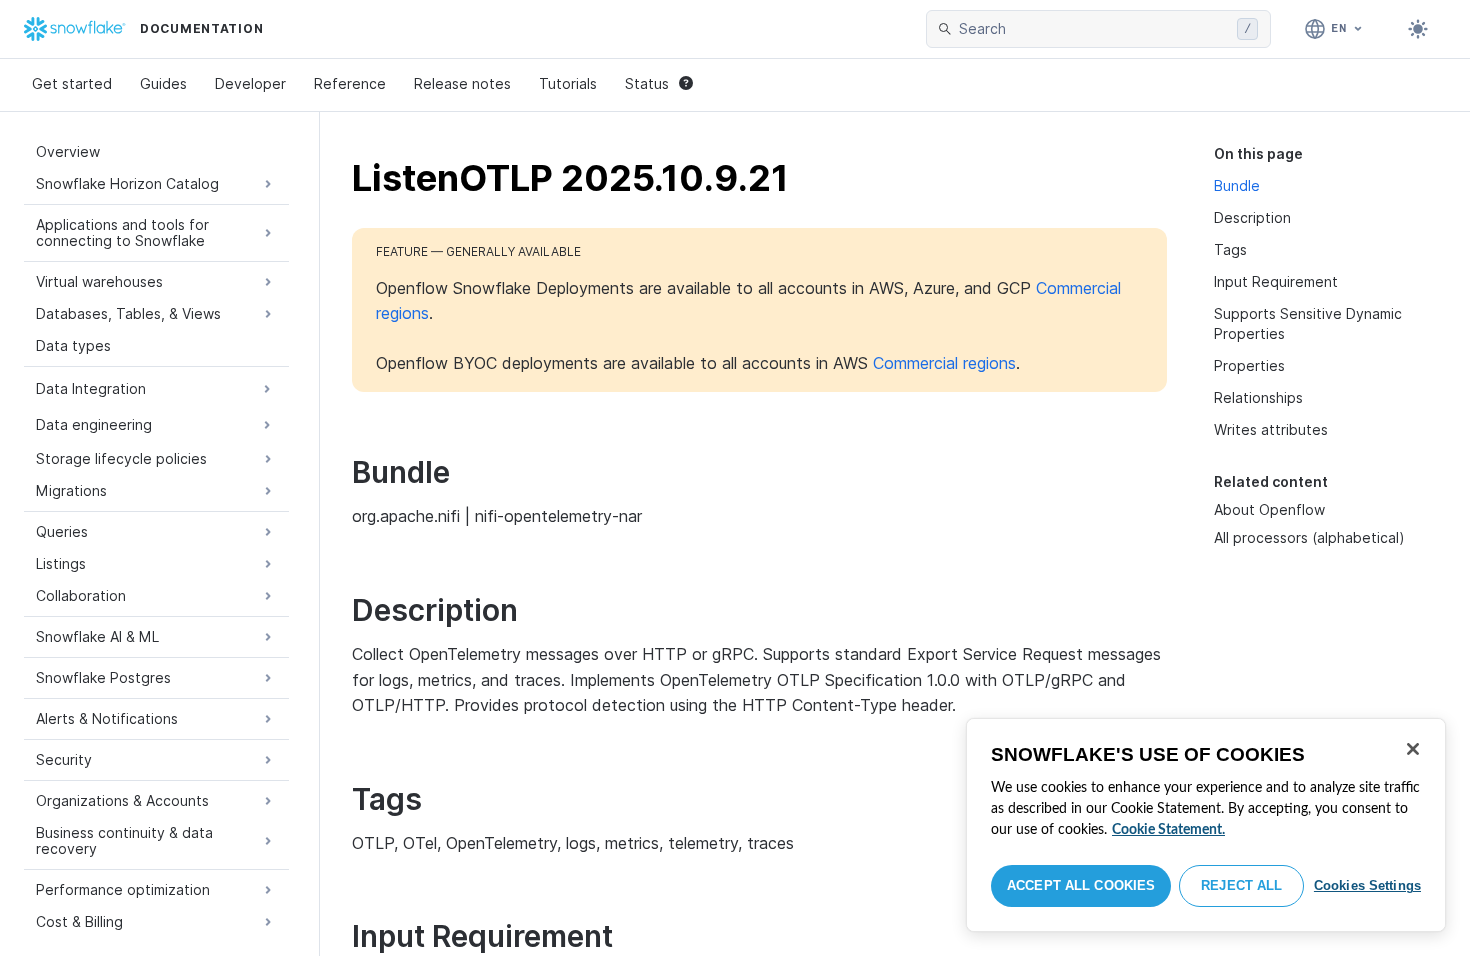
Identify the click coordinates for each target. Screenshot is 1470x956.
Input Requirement (1276, 281)
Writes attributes (1271, 429)
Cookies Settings (1367, 885)
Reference (350, 83)
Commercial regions (944, 363)
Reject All (1241, 885)
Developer (250, 83)
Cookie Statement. (1168, 830)
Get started (72, 83)
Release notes (462, 83)
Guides (163, 83)
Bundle (1237, 185)
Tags (1230, 249)
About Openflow (1269, 509)
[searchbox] (1094, 29)
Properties (1249, 365)
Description (1252, 217)
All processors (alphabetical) (1309, 537)
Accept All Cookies (1081, 885)
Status (647, 83)
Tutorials (568, 83)
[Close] (1413, 749)
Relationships (1258, 397)
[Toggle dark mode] (1418, 29)
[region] (1206, 825)
